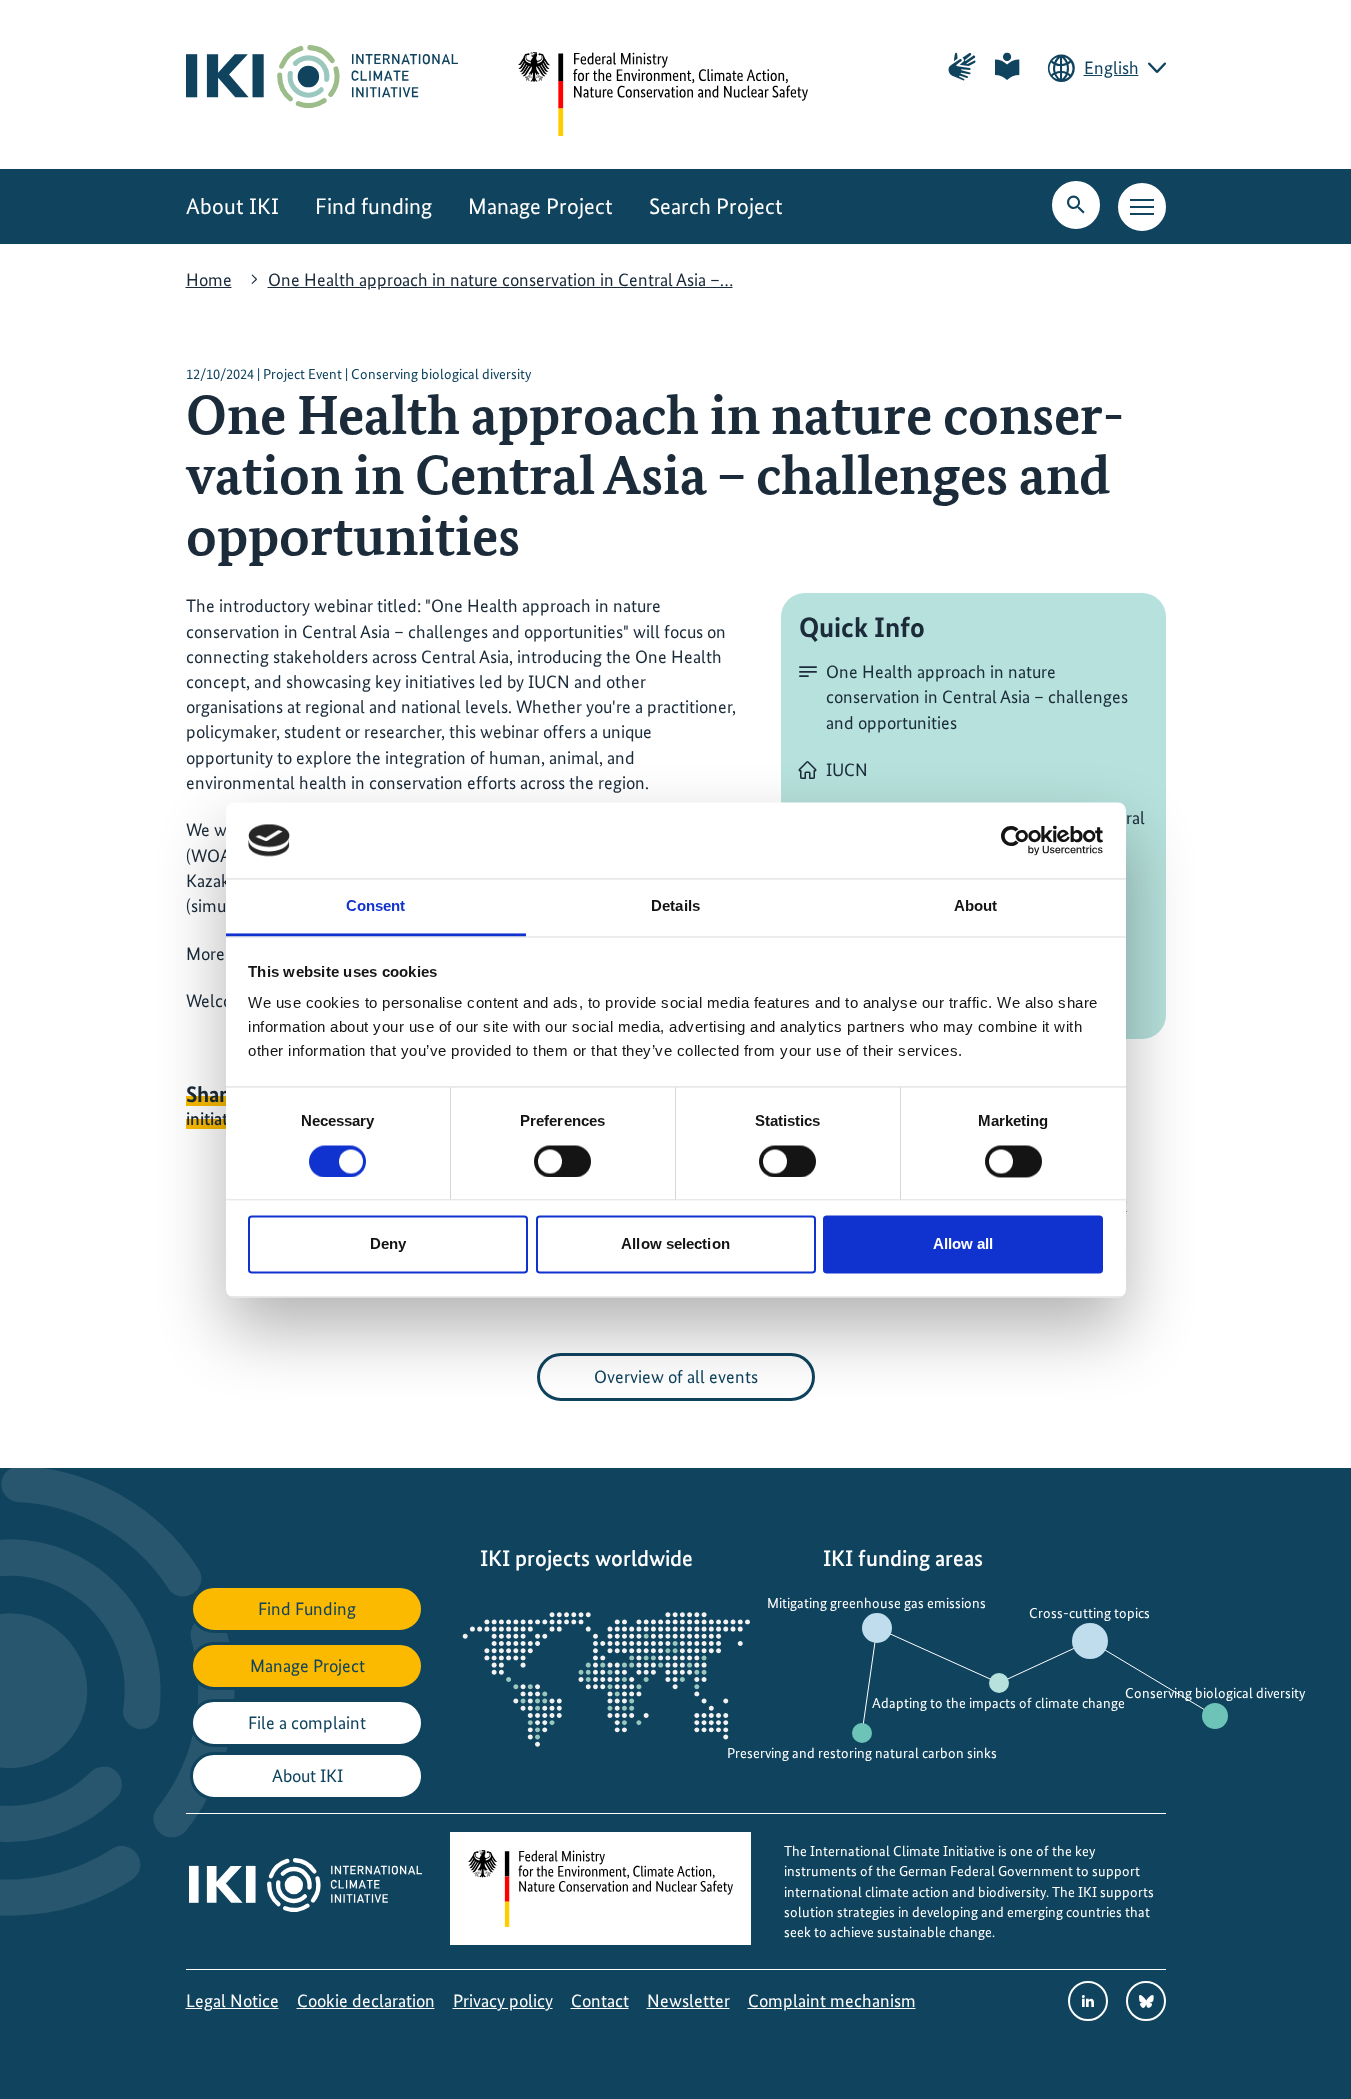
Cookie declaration (366, 2000)
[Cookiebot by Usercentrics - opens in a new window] (1015, 840)
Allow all (963, 1244)
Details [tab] (675, 906)
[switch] (562, 1161)
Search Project (716, 206)
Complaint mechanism (832, 2000)
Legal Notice (232, 2000)
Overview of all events (676, 1376)
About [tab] (976, 906)
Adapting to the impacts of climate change (998, 1703)
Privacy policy (503, 2000)
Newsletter (688, 2000)
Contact (600, 2000)
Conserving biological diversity (1215, 1693)
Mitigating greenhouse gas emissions (876, 1603)
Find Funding (307, 1608)
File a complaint (307, 1722)
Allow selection (675, 1244)
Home (209, 279)
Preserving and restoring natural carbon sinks (862, 1753)
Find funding (373, 206)
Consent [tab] (376, 906)
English (1111, 67)
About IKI (232, 206)
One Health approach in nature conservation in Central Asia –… (500, 279)
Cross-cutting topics (1089, 1613)
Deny (388, 1244)
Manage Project (540, 206)
